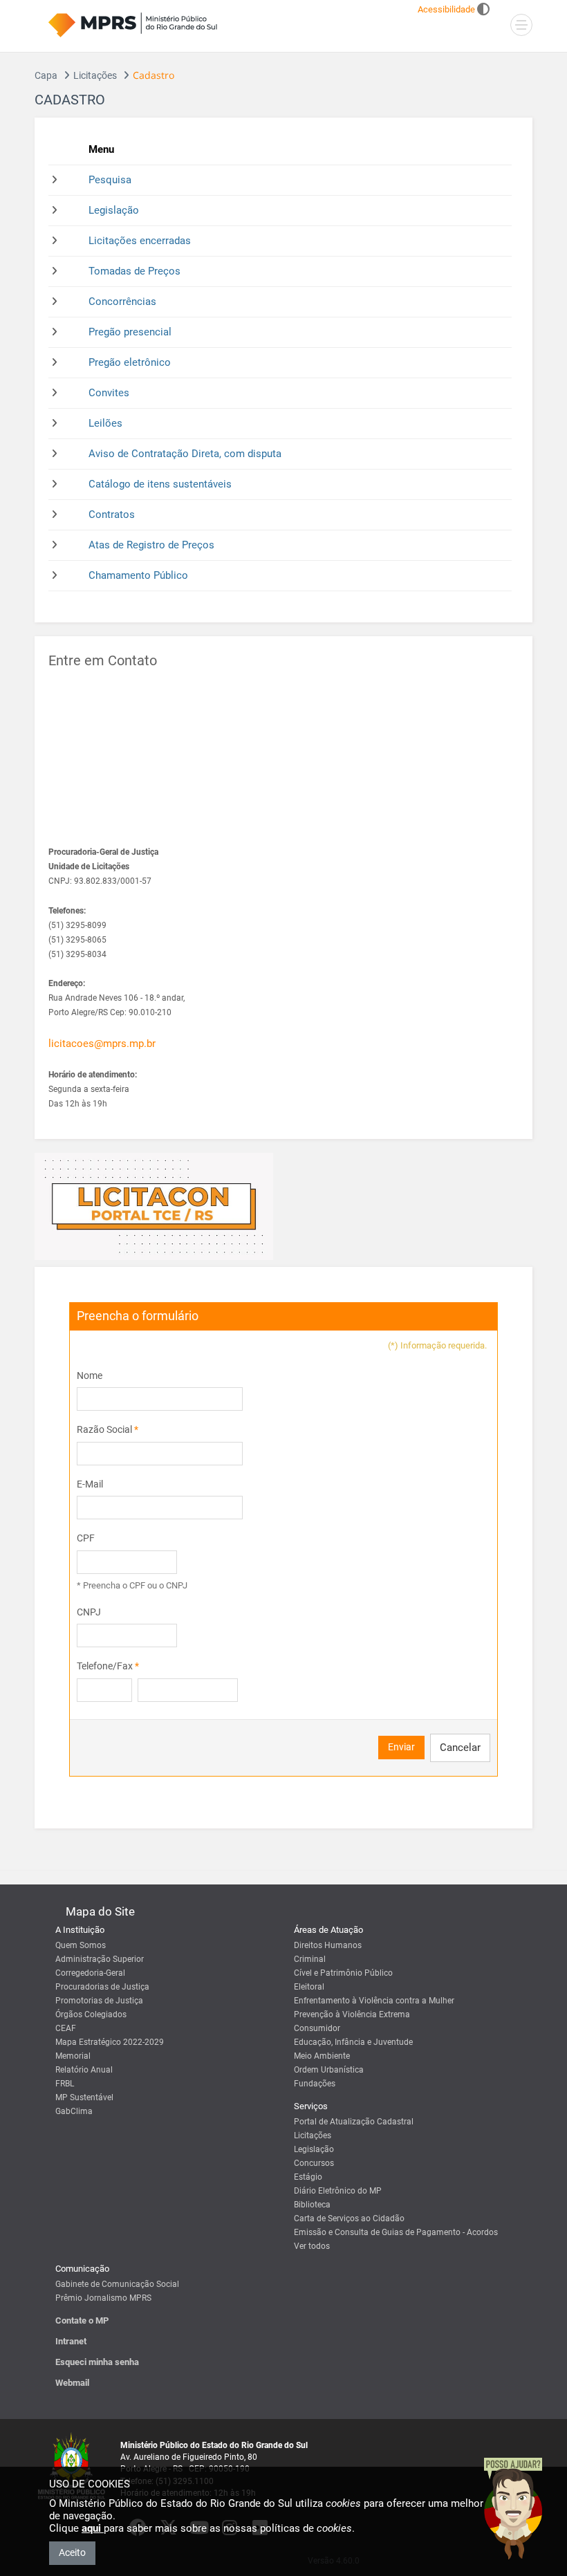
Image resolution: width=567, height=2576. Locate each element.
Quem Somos (81, 1945)
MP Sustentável (84, 2097)
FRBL (65, 2084)
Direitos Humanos (328, 1945)
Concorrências (122, 302)
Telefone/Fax (108, 1666)
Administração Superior (100, 1959)
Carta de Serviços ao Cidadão (349, 2218)
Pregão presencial (130, 332)
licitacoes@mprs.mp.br (102, 1044)
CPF (86, 1538)
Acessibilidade (446, 9)
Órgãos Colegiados (91, 2014)
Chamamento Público (138, 575)
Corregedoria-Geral (90, 1973)
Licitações (95, 75)
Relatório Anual (84, 2070)
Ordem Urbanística (329, 2070)
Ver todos (312, 2246)
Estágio (308, 2177)
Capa (46, 75)
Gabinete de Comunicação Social (117, 2284)
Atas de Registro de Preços (151, 545)
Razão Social (108, 1429)
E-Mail (90, 1484)
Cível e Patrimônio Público (343, 1973)
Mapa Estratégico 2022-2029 (110, 2042)
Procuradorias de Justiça (102, 1987)
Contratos (112, 515)
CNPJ (89, 1612)
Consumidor (317, 2028)
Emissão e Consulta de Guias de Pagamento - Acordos (396, 2232)
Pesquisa (110, 180)
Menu (101, 149)
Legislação (114, 210)
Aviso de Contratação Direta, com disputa (185, 454)
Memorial (73, 2056)
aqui (93, 2528)
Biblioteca (312, 2205)
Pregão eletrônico (130, 362)
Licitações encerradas (140, 241)
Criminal (310, 1959)
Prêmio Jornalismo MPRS (103, 2298)
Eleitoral (309, 1987)
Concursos (314, 2163)
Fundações (315, 2084)
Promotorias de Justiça (99, 2001)
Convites (109, 393)
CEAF (66, 2028)
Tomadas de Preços (134, 271)
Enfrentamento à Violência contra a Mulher (374, 2001)
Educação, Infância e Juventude (353, 2042)
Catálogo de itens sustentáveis (160, 484)
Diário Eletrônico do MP (338, 2191)
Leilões (105, 423)
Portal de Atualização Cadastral (354, 2122)
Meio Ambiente (322, 2056)
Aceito (72, 2552)
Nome (90, 1375)
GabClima (74, 2111)
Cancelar (460, 1748)
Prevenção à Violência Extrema (352, 2014)
